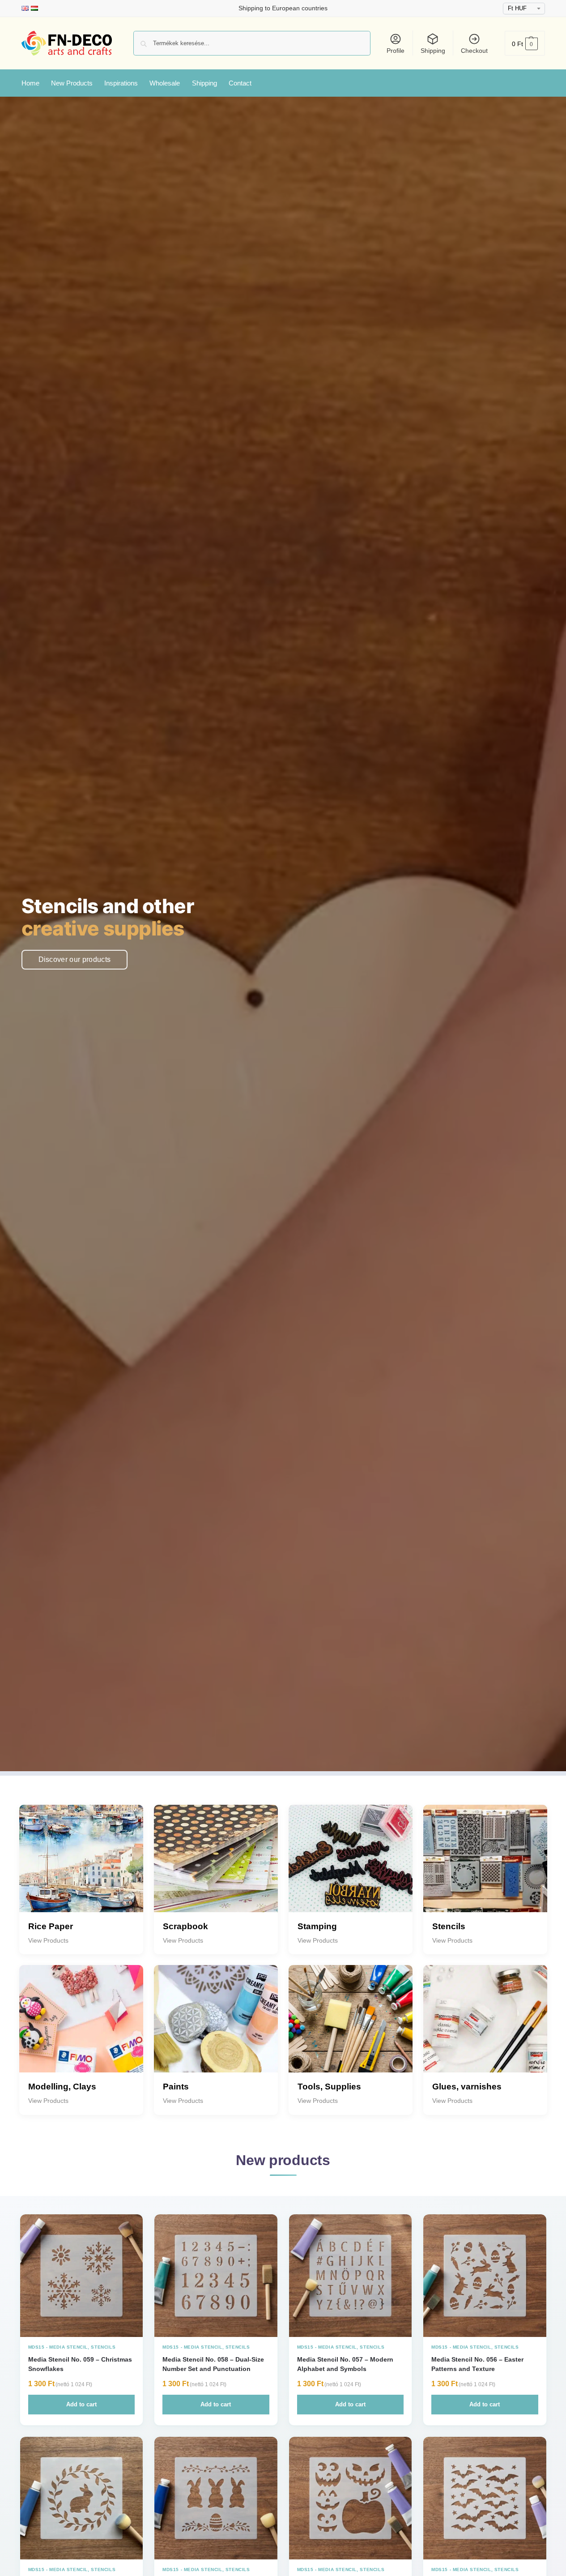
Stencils (103, 2347)
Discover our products (75, 959)
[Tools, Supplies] (351, 2027)
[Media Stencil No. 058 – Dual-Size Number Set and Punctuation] (216, 2276)
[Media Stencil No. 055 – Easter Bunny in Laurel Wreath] (82, 2498)
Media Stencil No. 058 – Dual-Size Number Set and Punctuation (213, 2364)
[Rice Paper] (81, 1867)
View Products (48, 1940)
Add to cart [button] (81, 2404)
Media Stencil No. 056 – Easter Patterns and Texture (477, 2364)
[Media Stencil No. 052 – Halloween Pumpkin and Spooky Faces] (351, 2498)
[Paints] (216, 2027)
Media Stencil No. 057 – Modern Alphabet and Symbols (345, 2364)
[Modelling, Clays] (81, 2027)
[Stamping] (351, 1867)
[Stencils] (485, 1867)
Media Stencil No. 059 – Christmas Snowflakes (80, 2364)
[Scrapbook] (216, 1867)
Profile (396, 51)
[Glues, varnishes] (485, 2027)
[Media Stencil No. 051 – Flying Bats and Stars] (485, 2498)
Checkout (474, 51)
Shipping (433, 51)
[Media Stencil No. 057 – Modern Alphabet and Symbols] (351, 2276)
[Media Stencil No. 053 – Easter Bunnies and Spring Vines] (216, 2498)
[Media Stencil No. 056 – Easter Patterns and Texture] (485, 2276)
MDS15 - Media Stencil (58, 2347)
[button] (525, 43)
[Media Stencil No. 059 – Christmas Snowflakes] (82, 2276)
